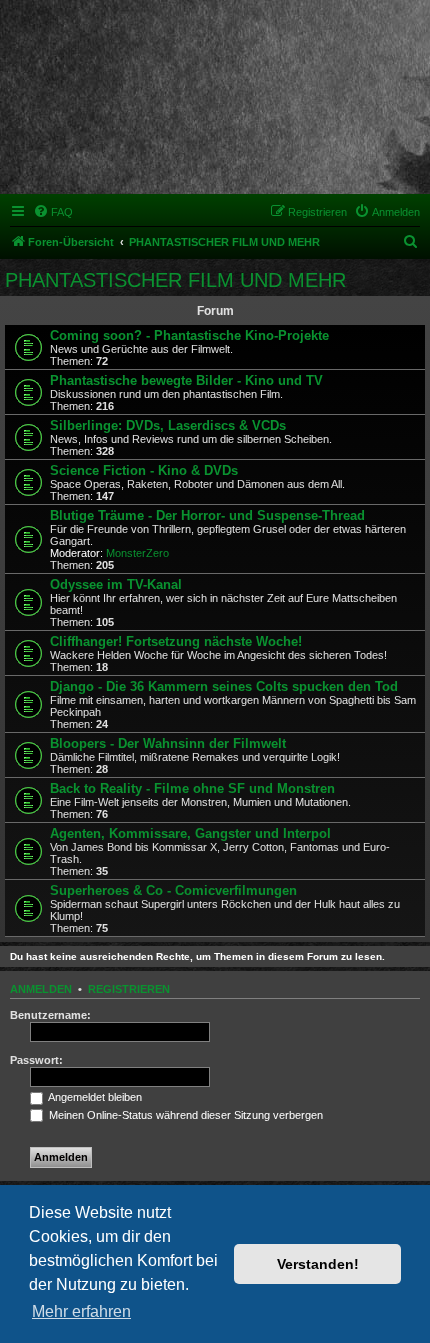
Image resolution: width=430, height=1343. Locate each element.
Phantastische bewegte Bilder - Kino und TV (186, 380)
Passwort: (36, 1060)
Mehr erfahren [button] (81, 1311)
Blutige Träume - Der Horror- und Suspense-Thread (207, 515)
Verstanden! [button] (318, 1264)
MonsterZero (137, 553)
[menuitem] (53, 212)
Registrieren (129, 989)
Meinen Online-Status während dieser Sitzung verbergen (184, 1115)
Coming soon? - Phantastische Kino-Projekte (189, 335)
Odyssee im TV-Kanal (116, 584)
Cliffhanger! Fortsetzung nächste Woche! (176, 641)
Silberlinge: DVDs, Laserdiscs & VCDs (168, 425)
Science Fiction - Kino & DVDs (144, 470)
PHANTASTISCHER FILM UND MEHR (175, 280)
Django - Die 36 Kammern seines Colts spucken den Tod (224, 686)
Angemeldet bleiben (94, 1097)
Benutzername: (50, 1015)
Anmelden (41, 989)
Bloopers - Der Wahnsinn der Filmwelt (168, 743)
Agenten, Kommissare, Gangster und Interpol (190, 833)
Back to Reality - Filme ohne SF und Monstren (192, 788)
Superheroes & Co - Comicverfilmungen (173, 890)
